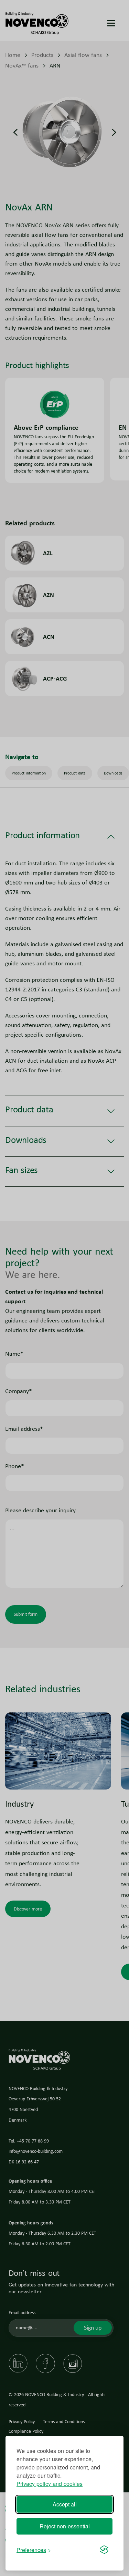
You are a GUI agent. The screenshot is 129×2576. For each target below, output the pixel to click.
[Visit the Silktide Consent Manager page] (104, 2550)
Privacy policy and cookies (50, 2484)
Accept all (65, 2504)
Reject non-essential (65, 2526)
